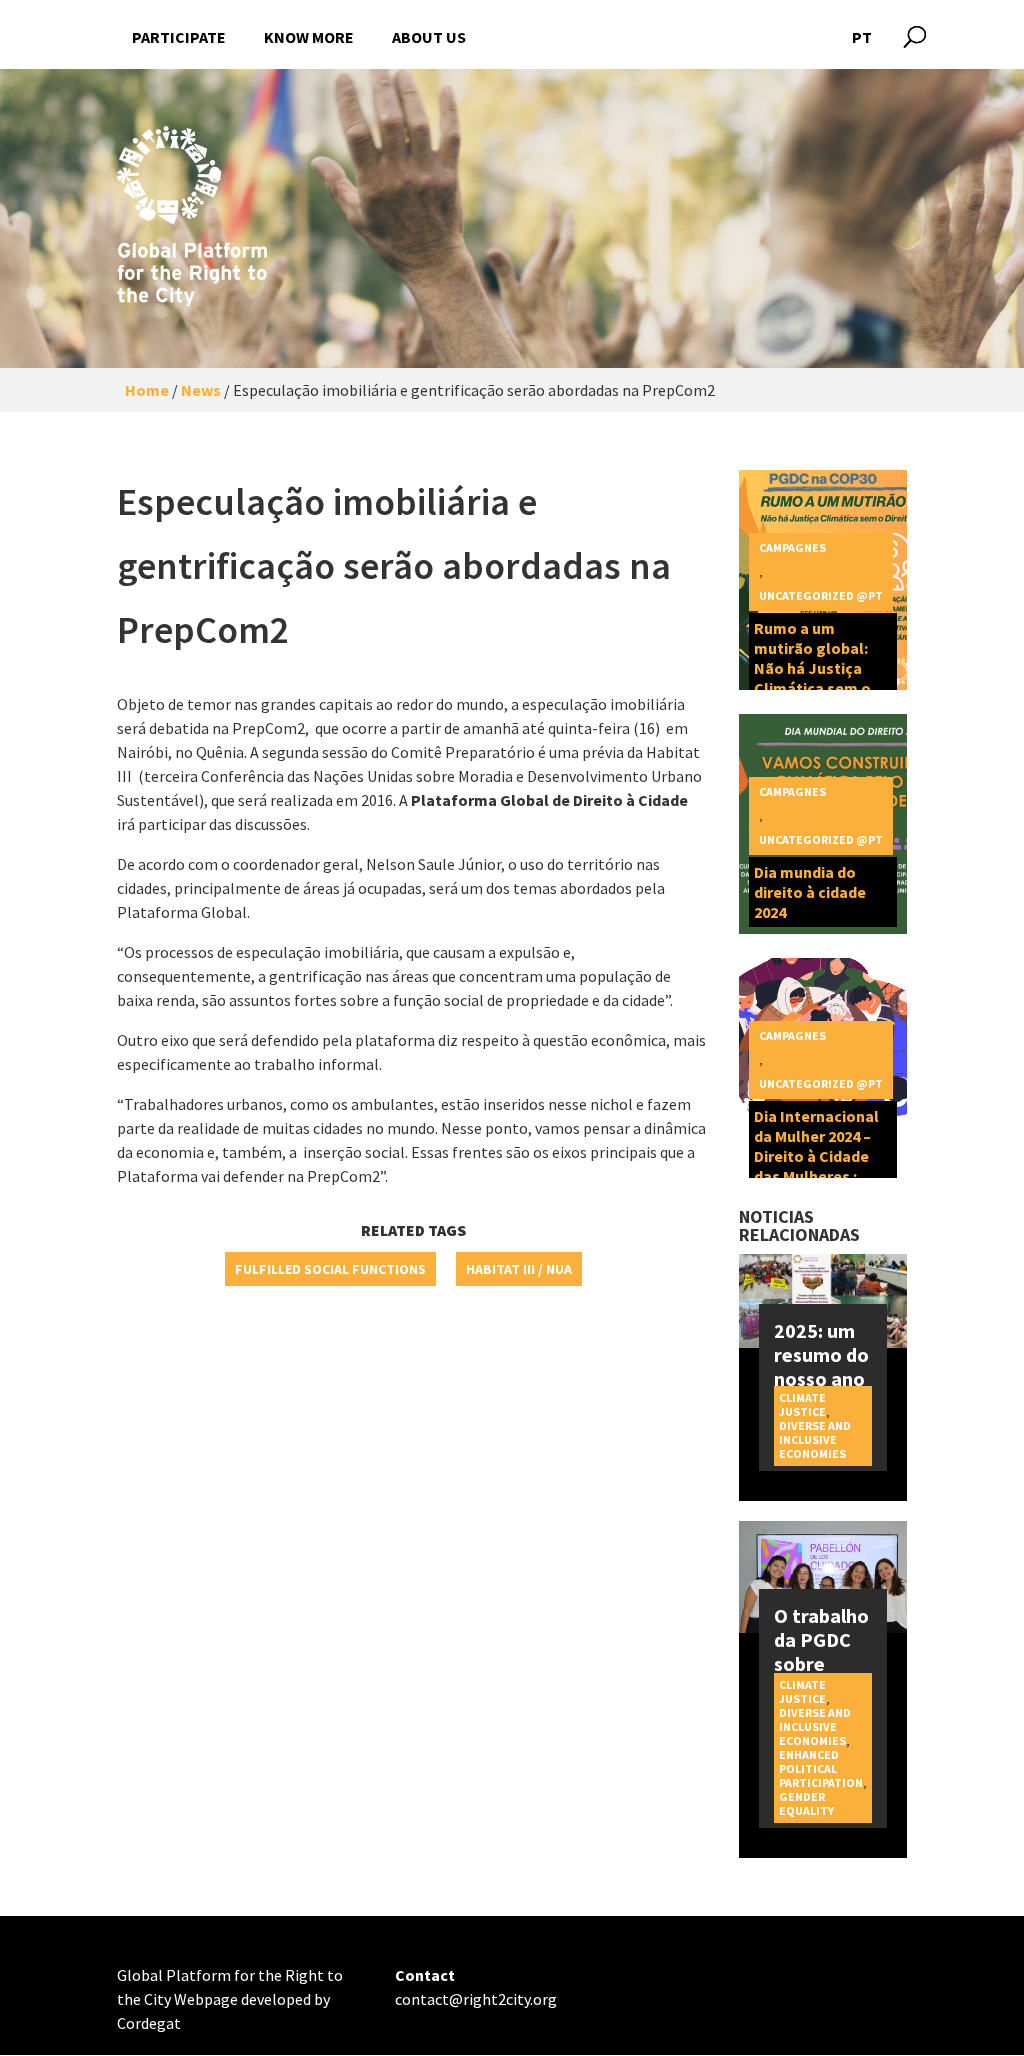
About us (429, 37)
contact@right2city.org (476, 1999)
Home (147, 390)
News (201, 390)
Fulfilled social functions (330, 1269)
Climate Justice (802, 1404)
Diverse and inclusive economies (815, 1439)
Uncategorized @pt (821, 595)
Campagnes (792, 547)
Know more (309, 37)
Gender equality (806, 1803)
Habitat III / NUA (519, 1269)
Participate (179, 37)
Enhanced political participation (821, 1768)
